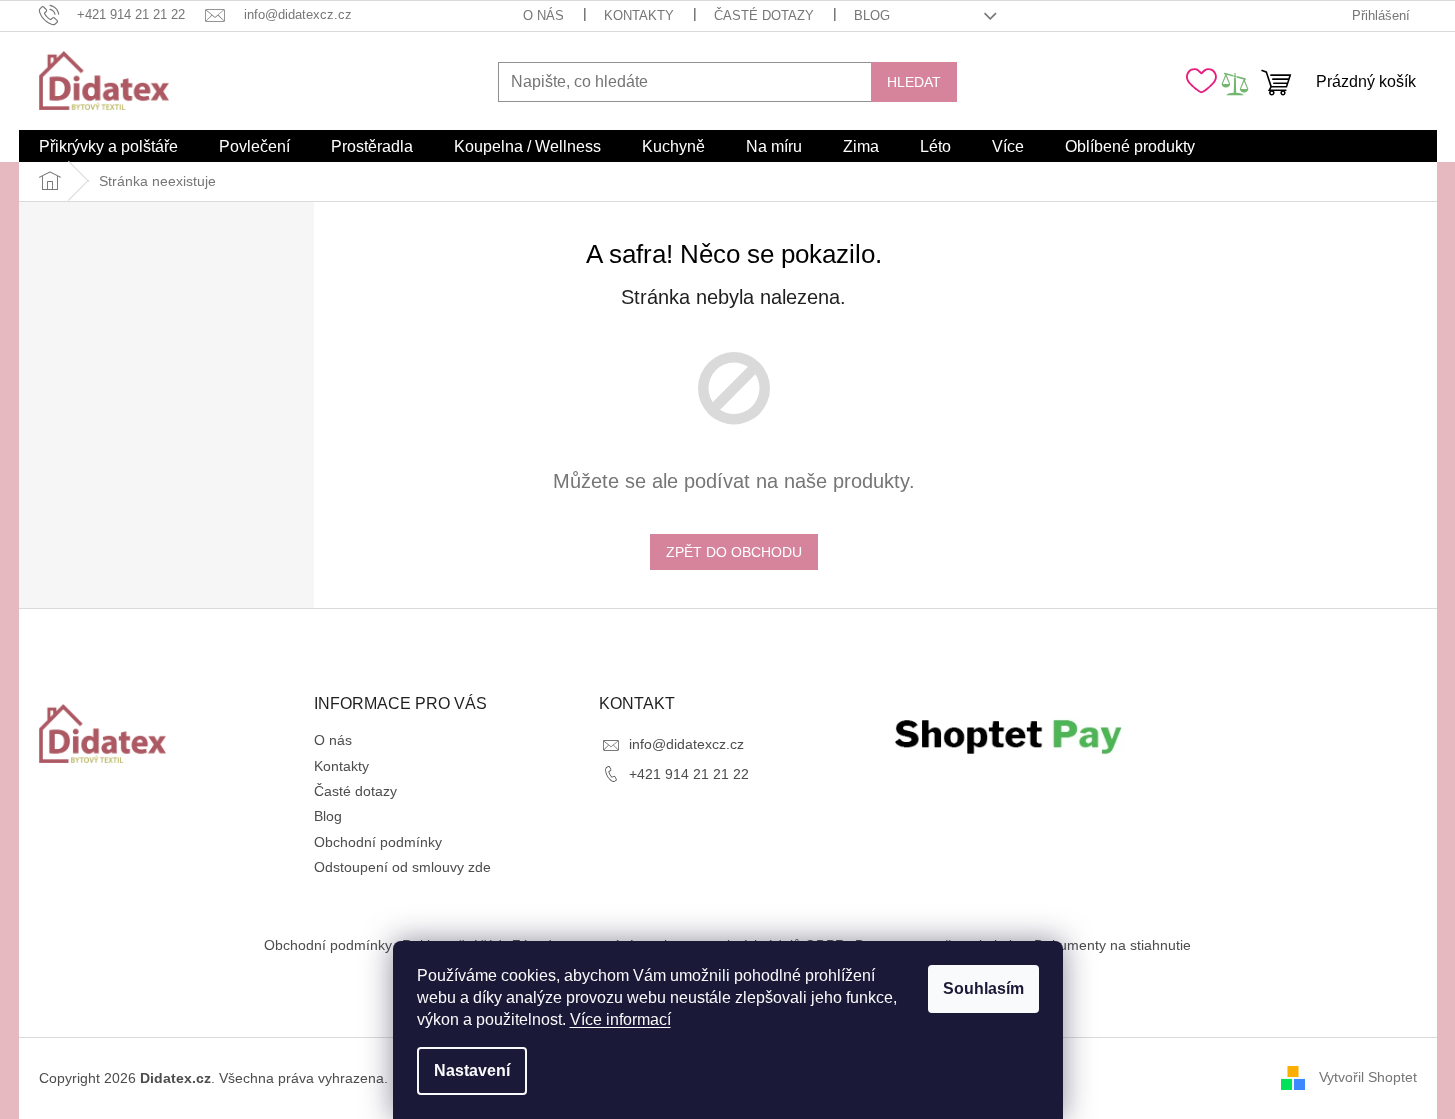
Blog (872, 15)
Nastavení (472, 1070)
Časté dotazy (764, 15)
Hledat (914, 82)
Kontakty (639, 15)
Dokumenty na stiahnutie (1112, 945)
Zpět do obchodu (734, 552)
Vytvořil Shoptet (1368, 1077)
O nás (543, 15)
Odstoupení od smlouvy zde (402, 867)
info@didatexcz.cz (686, 744)
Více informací (620, 1019)
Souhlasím (983, 988)
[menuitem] (108, 147)
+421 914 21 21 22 (689, 774)
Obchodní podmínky (378, 842)
